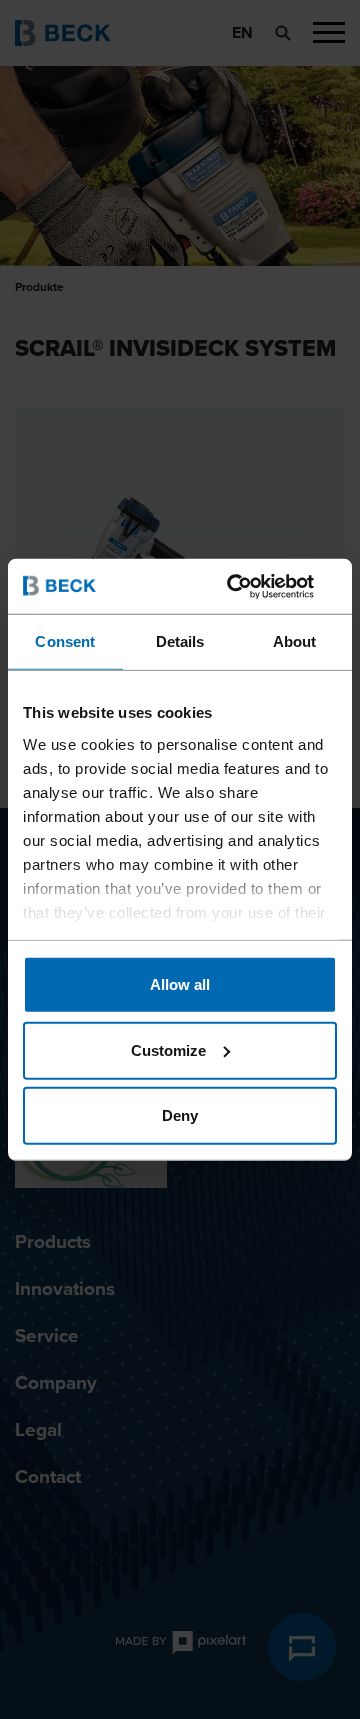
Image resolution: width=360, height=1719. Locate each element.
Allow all (180, 984)
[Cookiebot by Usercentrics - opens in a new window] (254, 586)
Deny (180, 1115)
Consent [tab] (65, 641)
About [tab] (295, 641)
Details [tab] (180, 641)
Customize (168, 1049)
